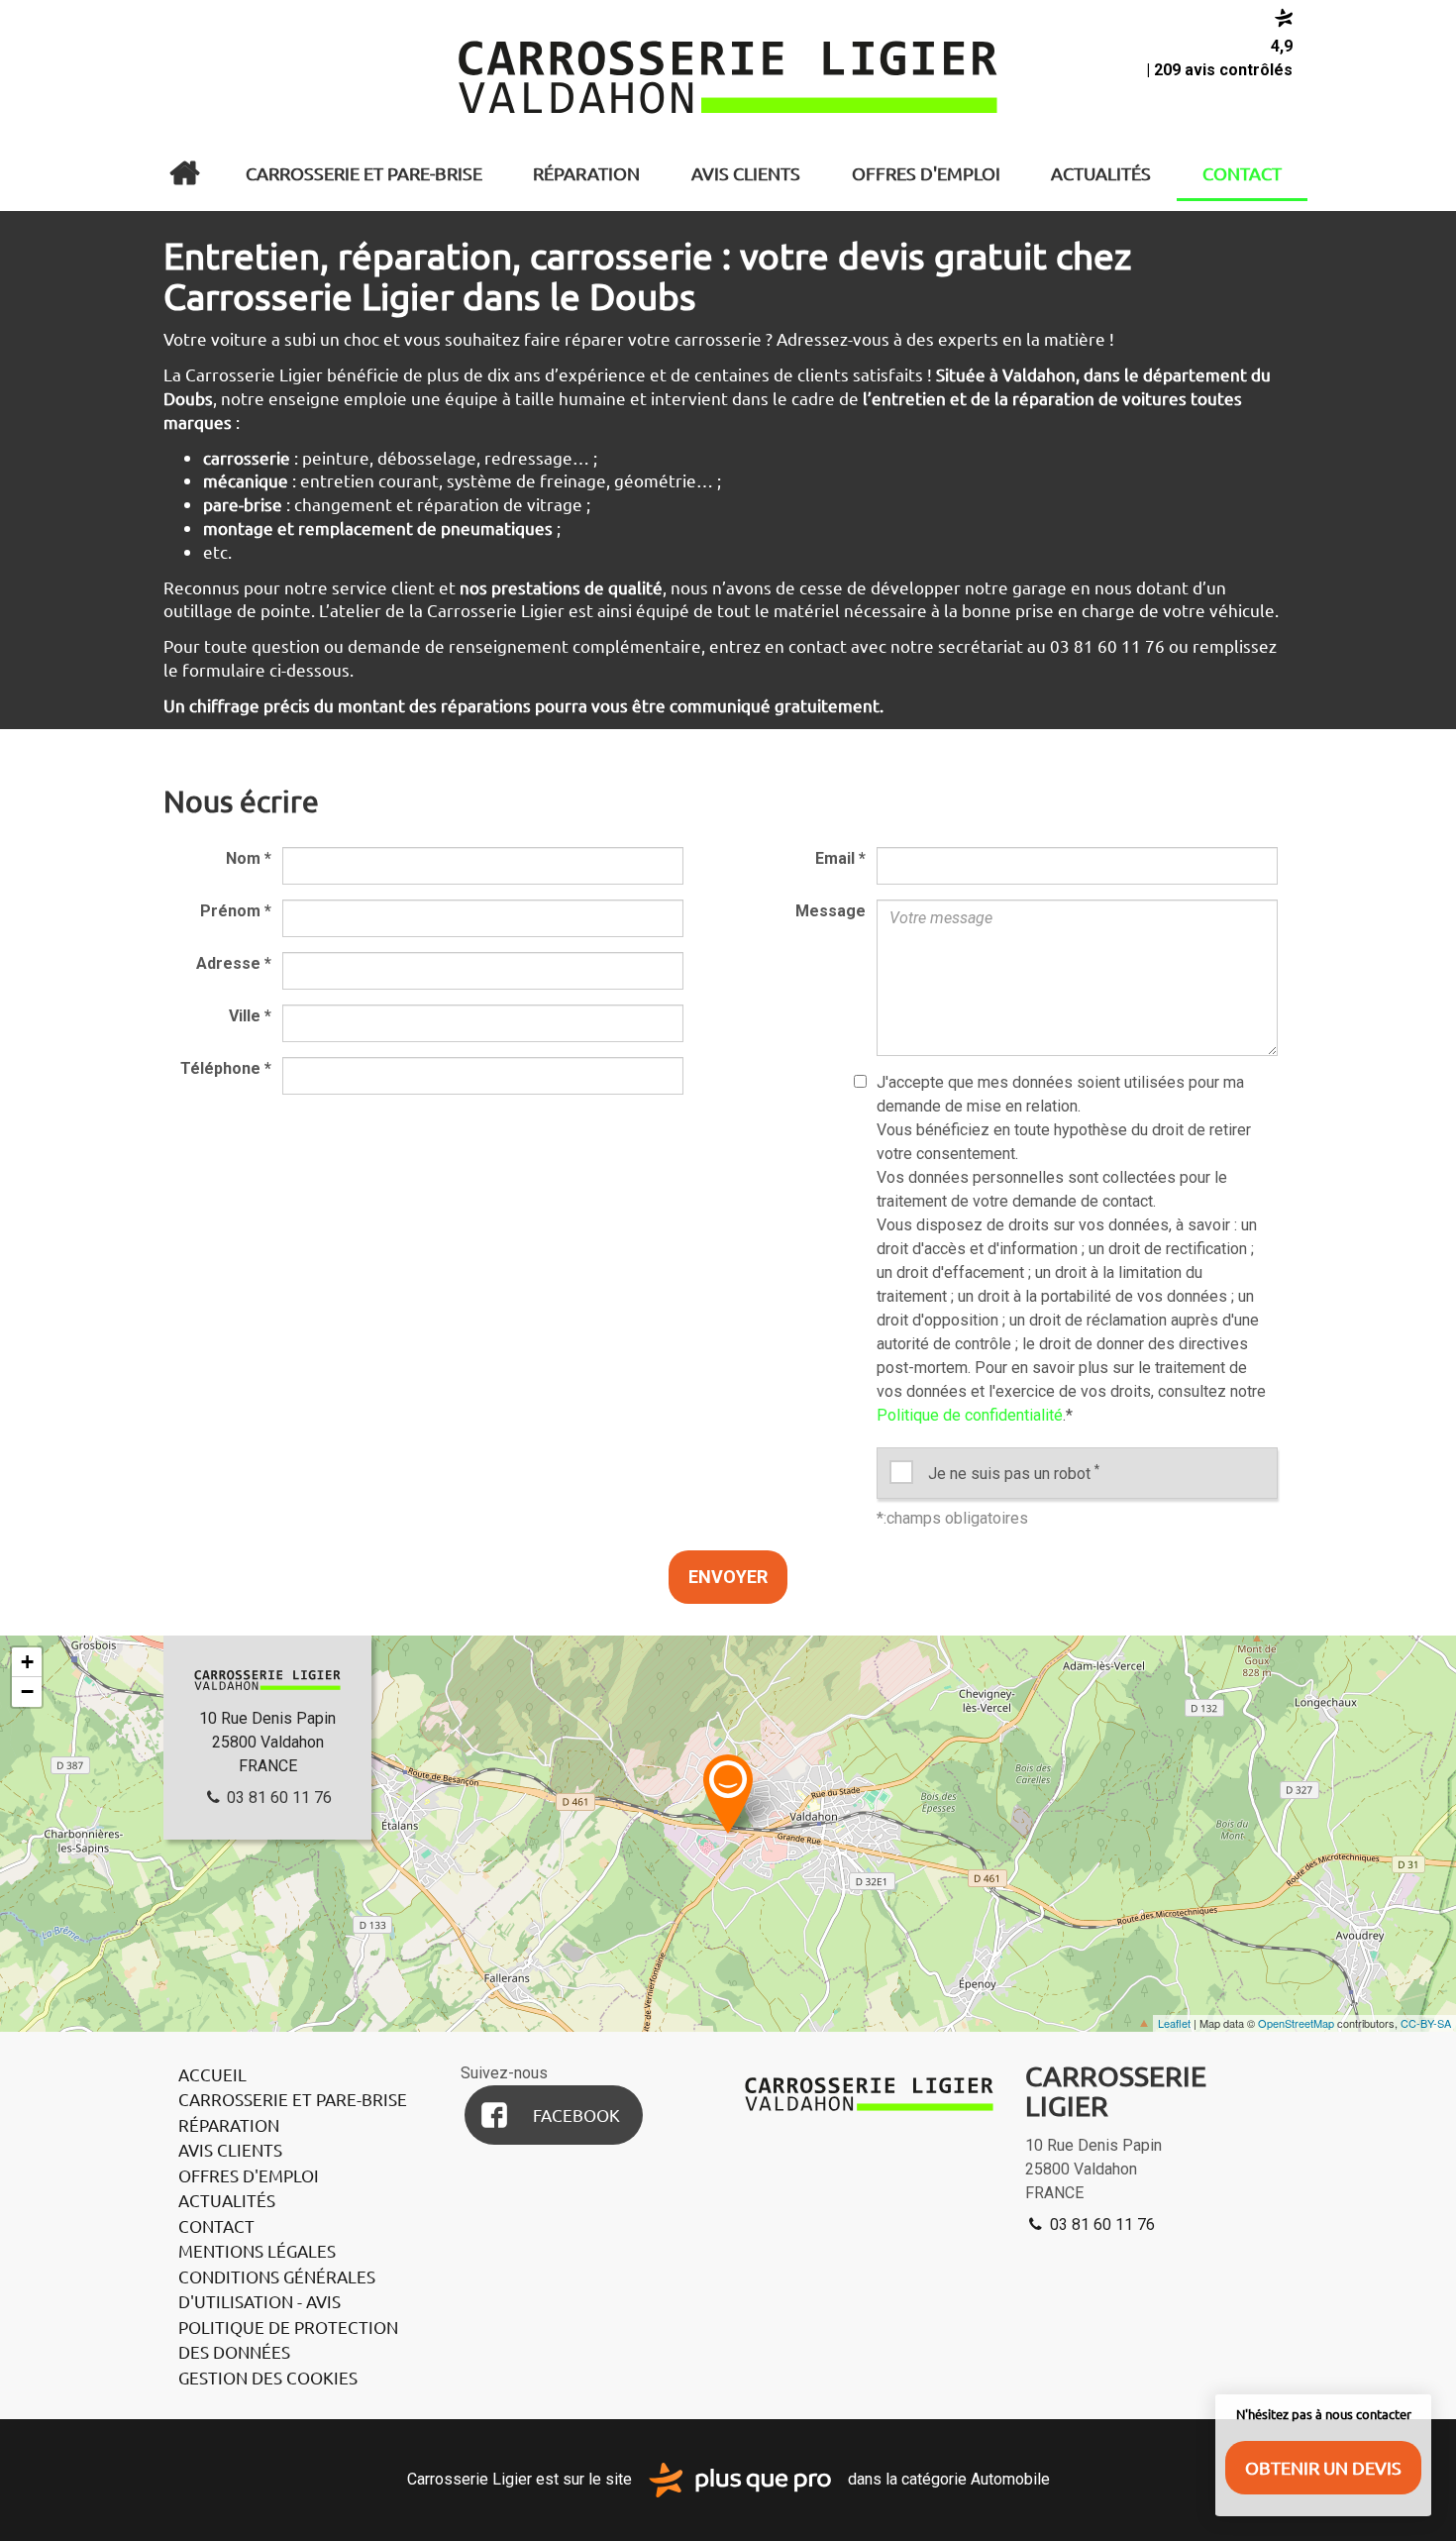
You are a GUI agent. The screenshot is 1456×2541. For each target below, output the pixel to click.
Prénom (236, 911)
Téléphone (226, 1068)
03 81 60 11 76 (277, 1798)
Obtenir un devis (1323, 2467)
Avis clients (746, 173)
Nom (249, 858)
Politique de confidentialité (970, 1415)
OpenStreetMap (1296, 2023)
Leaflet (1174, 2023)
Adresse (234, 963)
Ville (250, 1016)
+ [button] (27, 1662)
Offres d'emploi (926, 173)
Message (831, 911)
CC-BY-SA (1426, 2023)
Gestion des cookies (268, 2377)
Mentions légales (257, 2250)
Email (840, 858)
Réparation (586, 173)
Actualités (1101, 173)
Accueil (184, 173)
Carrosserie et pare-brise (364, 173)
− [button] (27, 1692)
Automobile (1010, 2479)
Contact (1242, 173)
